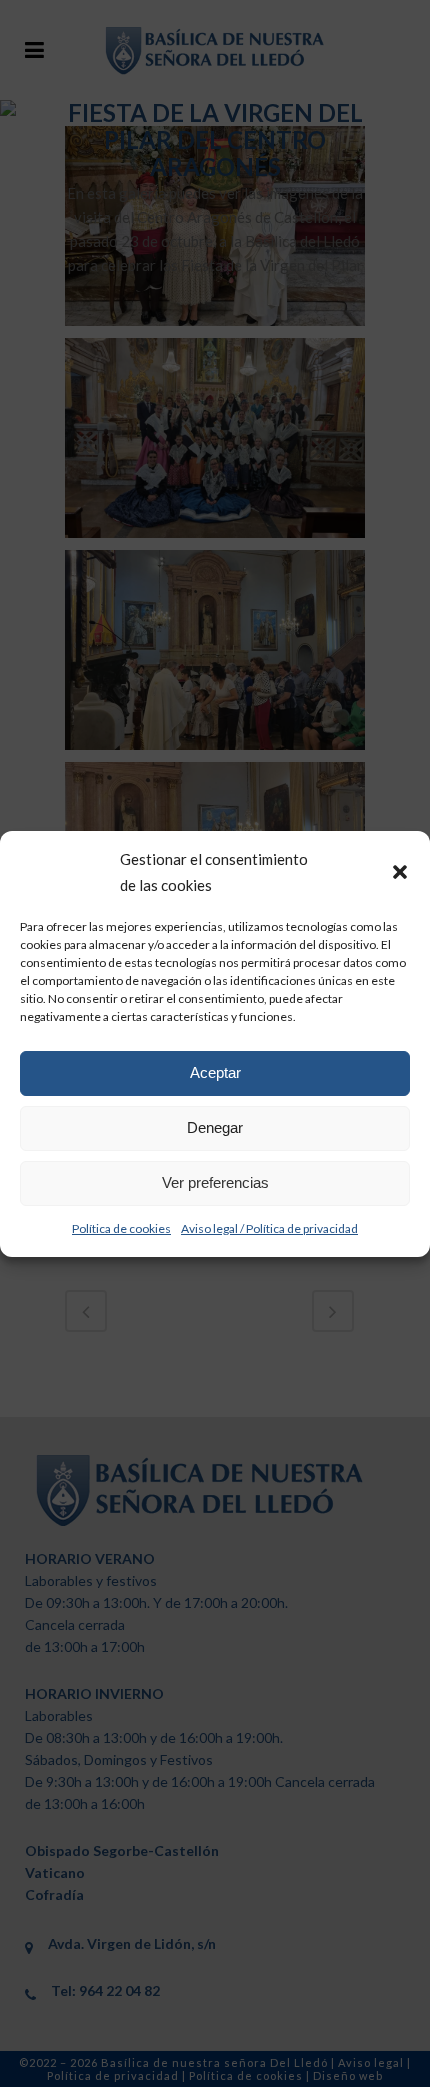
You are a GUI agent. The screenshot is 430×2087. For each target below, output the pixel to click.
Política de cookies (121, 1228)
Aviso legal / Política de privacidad (269, 1228)
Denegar (215, 1127)
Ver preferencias (215, 1182)
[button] (400, 872)
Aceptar (215, 1072)
